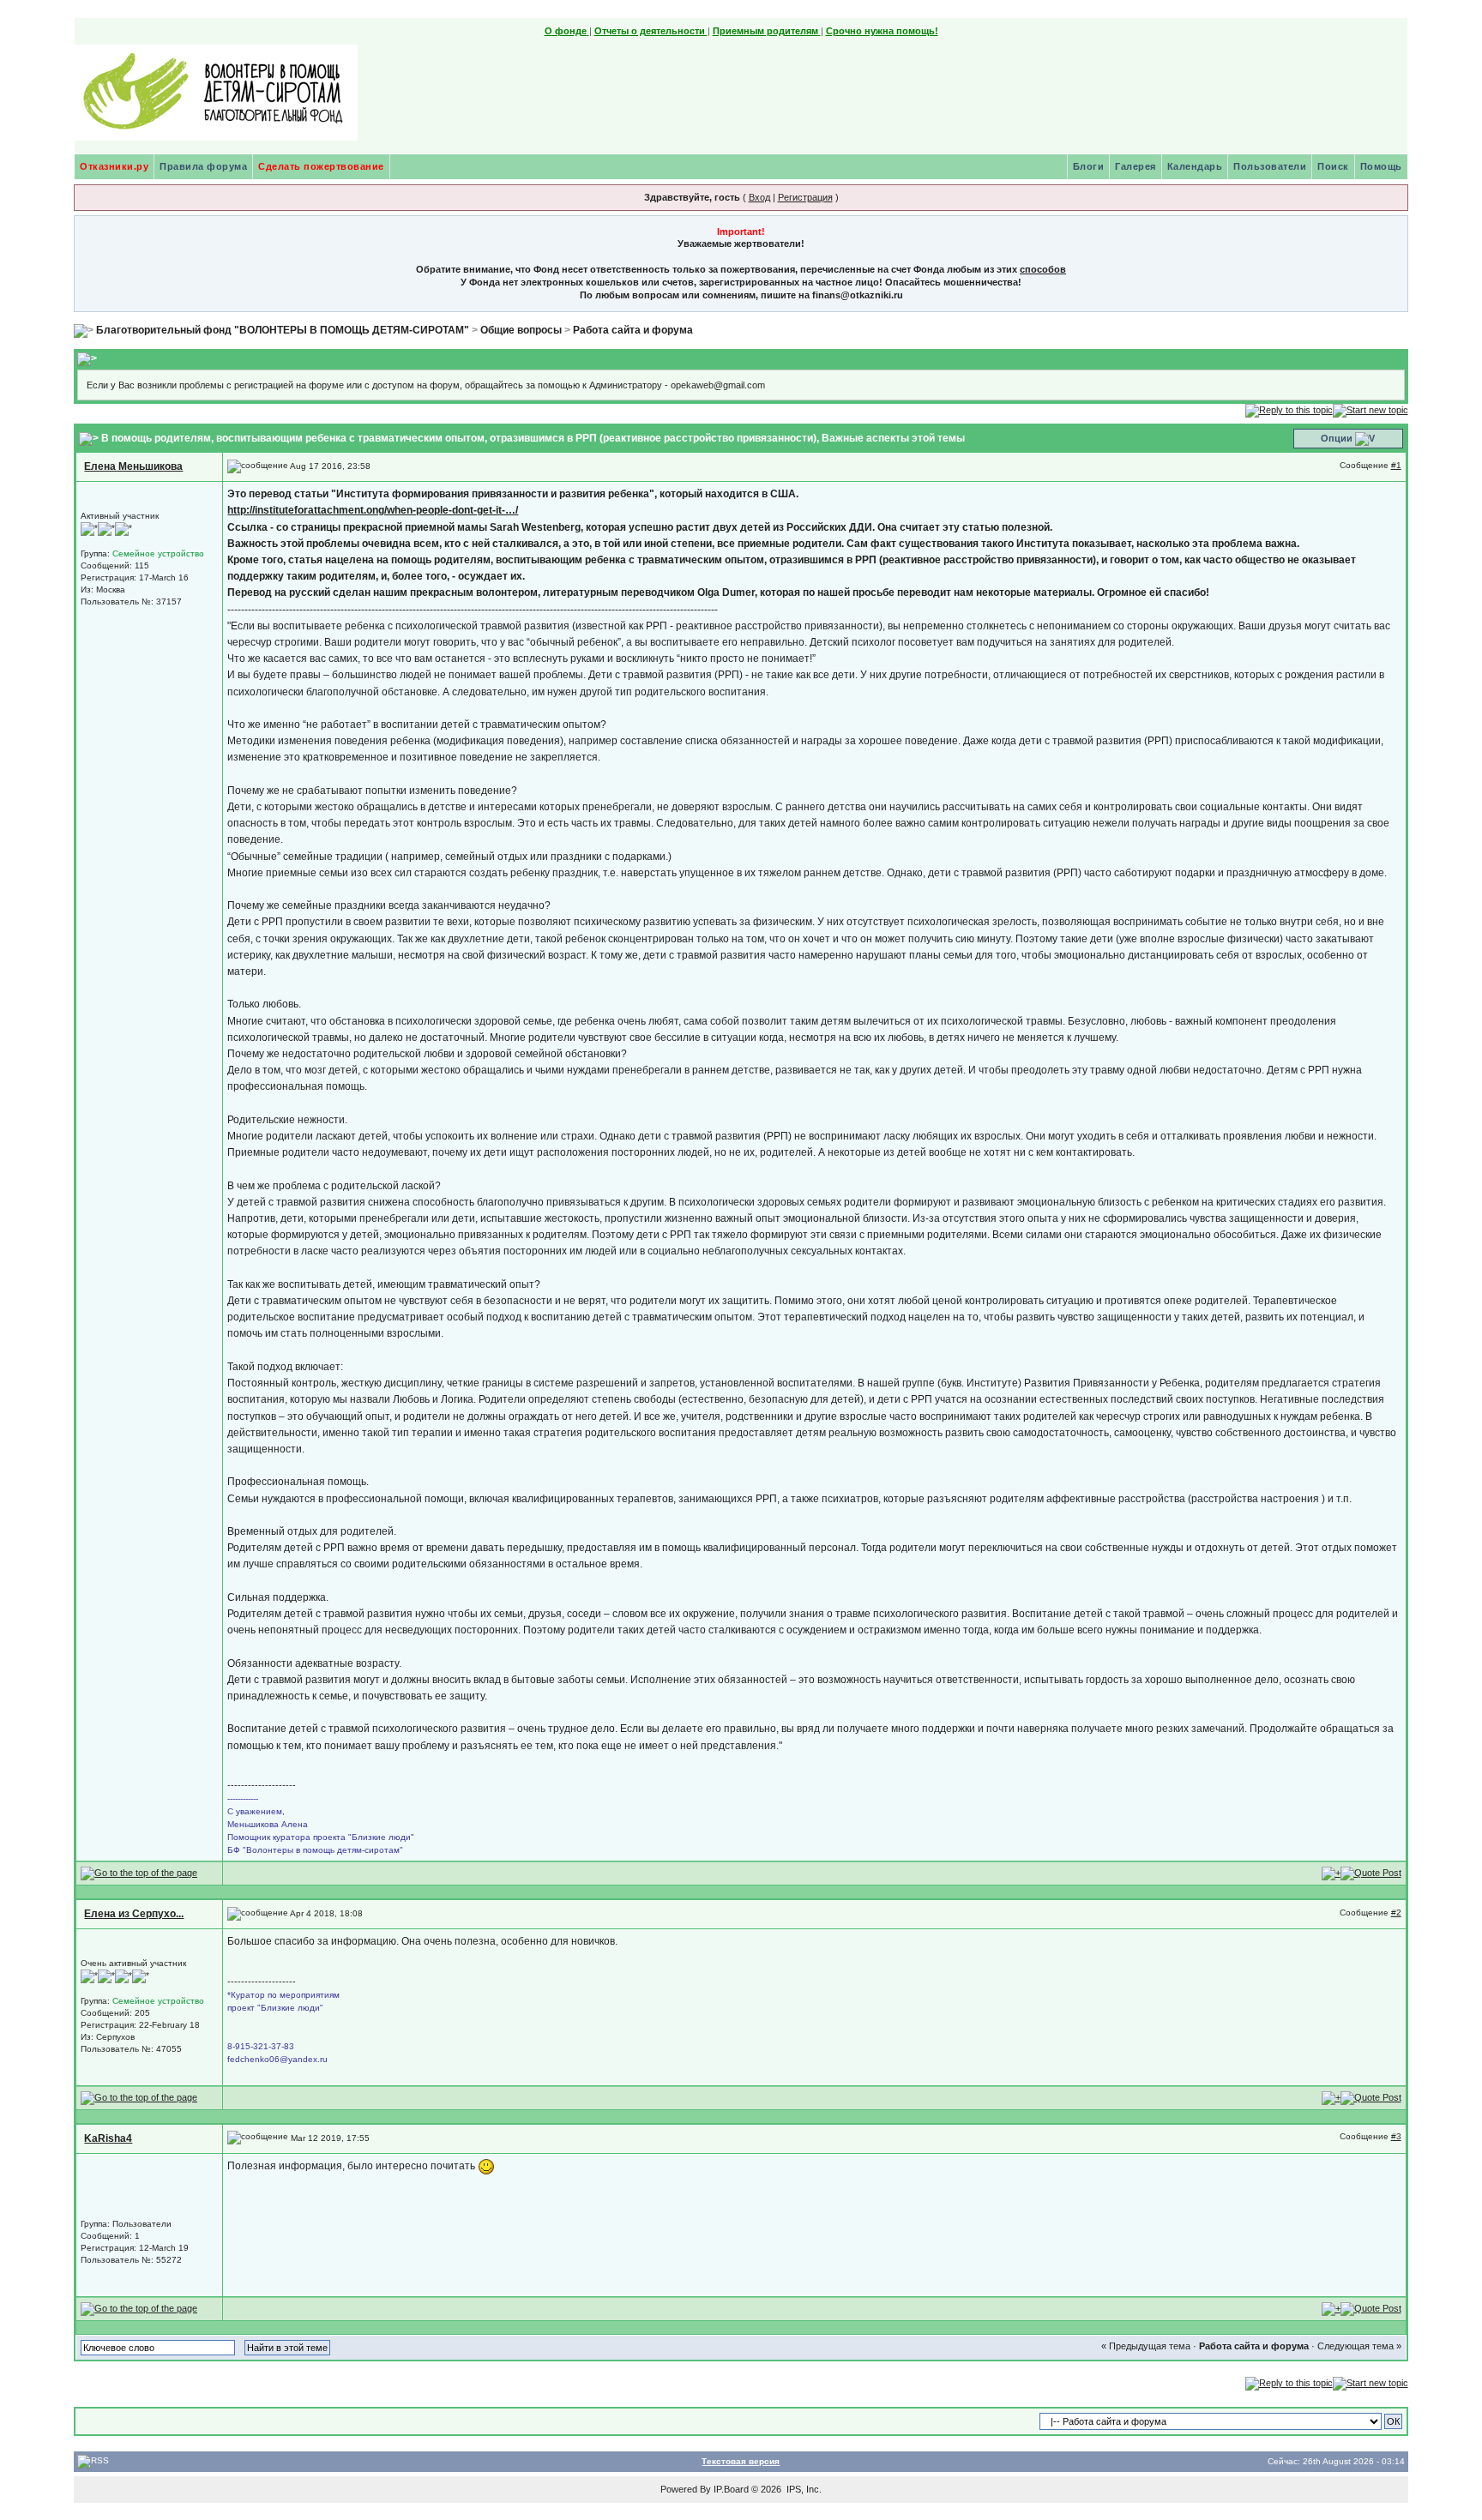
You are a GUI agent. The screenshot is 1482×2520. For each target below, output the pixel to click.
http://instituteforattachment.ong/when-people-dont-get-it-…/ (373, 510)
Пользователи (1270, 166)
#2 (1396, 1913)
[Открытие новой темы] (1371, 410)
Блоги (1089, 166)
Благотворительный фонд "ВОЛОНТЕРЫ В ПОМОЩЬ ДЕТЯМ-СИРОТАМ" (283, 330)
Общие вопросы (521, 330)
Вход (759, 197)
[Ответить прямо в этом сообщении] (1371, 1873)
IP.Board (731, 2489)
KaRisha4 (108, 2138)
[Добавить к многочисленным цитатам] (1331, 1873)
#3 (1396, 2136)
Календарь (1195, 166)
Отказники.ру (114, 166)
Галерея (1136, 166)
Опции (1337, 438)
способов (1043, 269)
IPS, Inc (803, 2489)
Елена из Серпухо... (134, 1914)
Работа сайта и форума (633, 330)
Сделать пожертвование (321, 166)
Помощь (1381, 166)
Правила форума (203, 166)
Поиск (1333, 166)
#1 (1396, 465)
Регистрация (805, 197)
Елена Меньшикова (133, 466)
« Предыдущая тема (1146, 2346)
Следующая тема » (1359, 2346)
